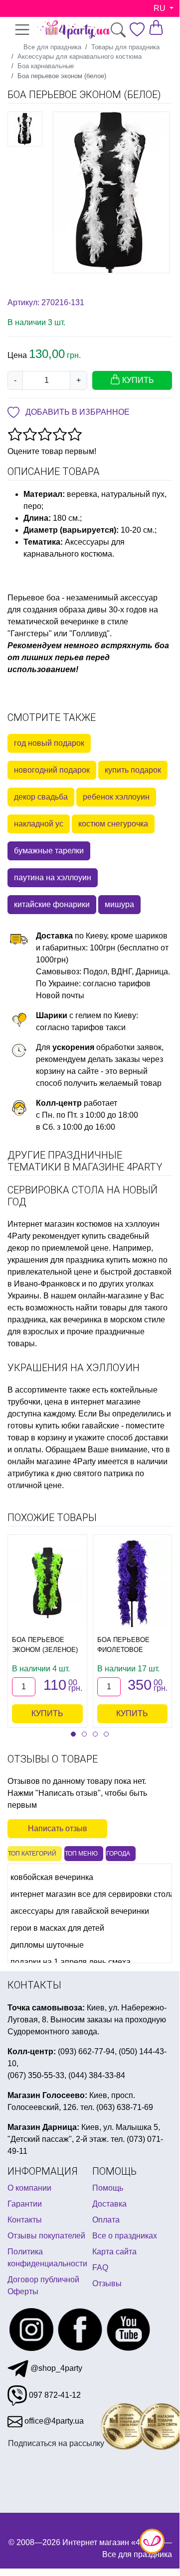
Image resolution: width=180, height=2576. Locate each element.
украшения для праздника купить (69, 1260)
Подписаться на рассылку (56, 2443)
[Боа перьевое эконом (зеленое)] (47, 1583)
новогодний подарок (52, 770)
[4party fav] (137, 29)
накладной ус (39, 824)
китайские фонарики (52, 904)
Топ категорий (32, 1854)
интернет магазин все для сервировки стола (92, 1894)
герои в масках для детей (57, 1928)
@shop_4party (55, 2368)
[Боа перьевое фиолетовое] (133, 1583)
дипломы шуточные (47, 1945)
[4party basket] (156, 27)
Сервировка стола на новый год (83, 1196)
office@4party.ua (53, 2421)
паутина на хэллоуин (53, 878)
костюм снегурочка (113, 824)
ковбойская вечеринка (52, 1877)
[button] (73, 1734)
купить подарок (133, 770)
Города (118, 1854)
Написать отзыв (58, 1828)
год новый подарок (49, 743)
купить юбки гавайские (77, 1426)
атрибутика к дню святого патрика (70, 1473)
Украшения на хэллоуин (74, 1368)
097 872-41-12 (54, 2395)
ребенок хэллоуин (116, 797)
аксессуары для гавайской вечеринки (80, 1911)
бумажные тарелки (49, 851)
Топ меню (81, 1854)
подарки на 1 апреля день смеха (71, 1962)
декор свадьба (41, 797)
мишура (119, 904)
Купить (47, 1713)
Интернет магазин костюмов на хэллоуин (84, 1224)
